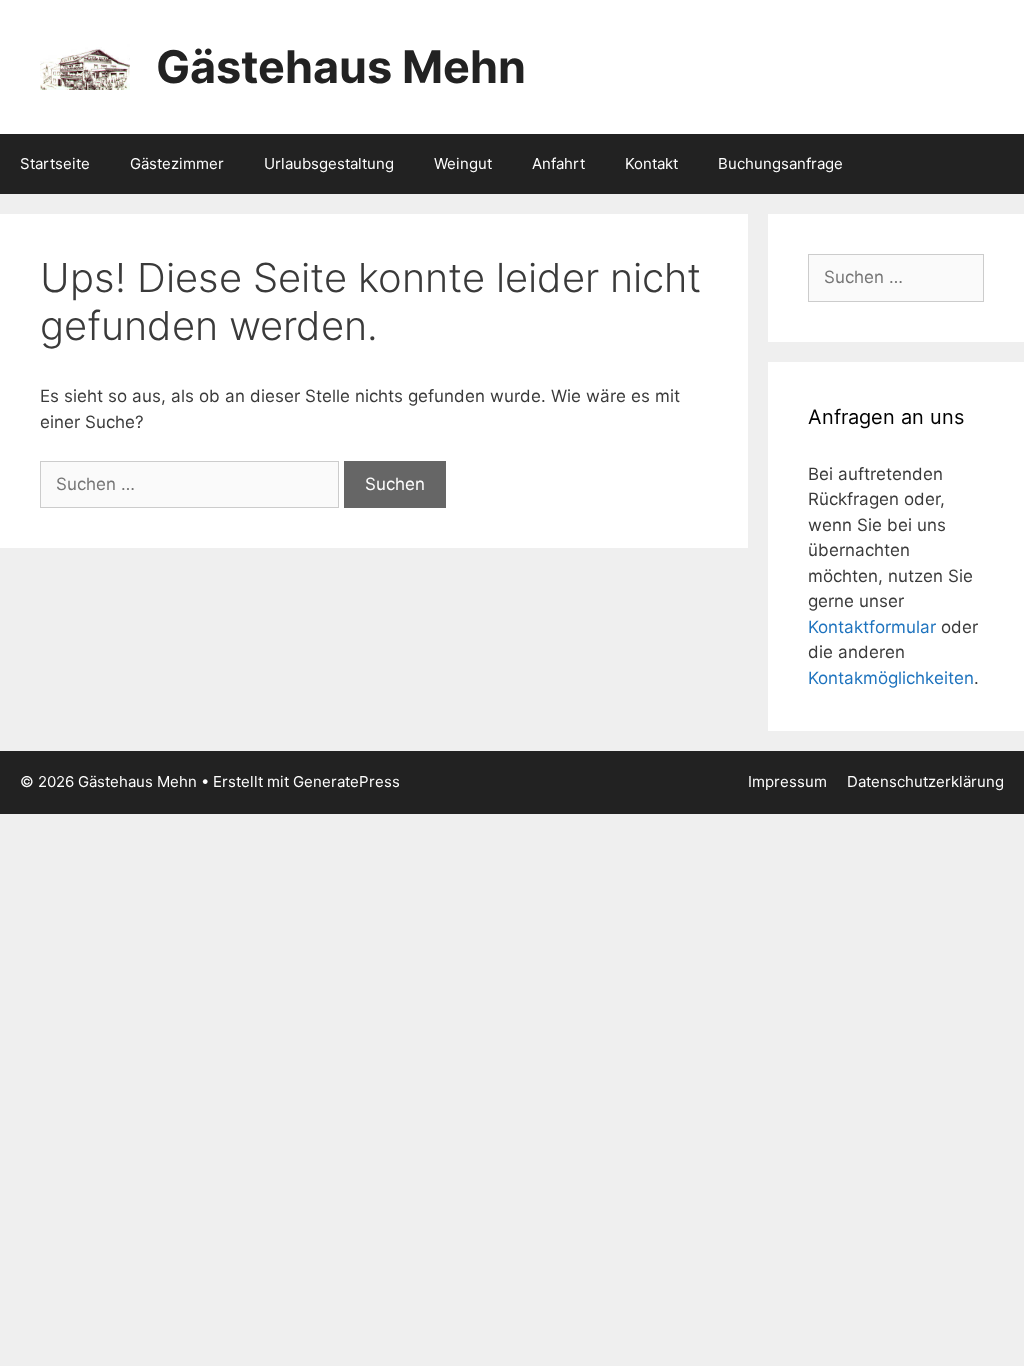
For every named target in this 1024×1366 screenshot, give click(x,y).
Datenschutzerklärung (925, 781)
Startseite (55, 163)
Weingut (463, 163)
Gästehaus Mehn (341, 66)
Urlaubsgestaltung (329, 163)
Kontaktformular (872, 627)
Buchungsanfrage (780, 163)
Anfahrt (558, 163)
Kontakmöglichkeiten (891, 678)
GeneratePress (346, 781)
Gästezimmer (177, 163)
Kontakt (651, 163)
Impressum (787, 781)
